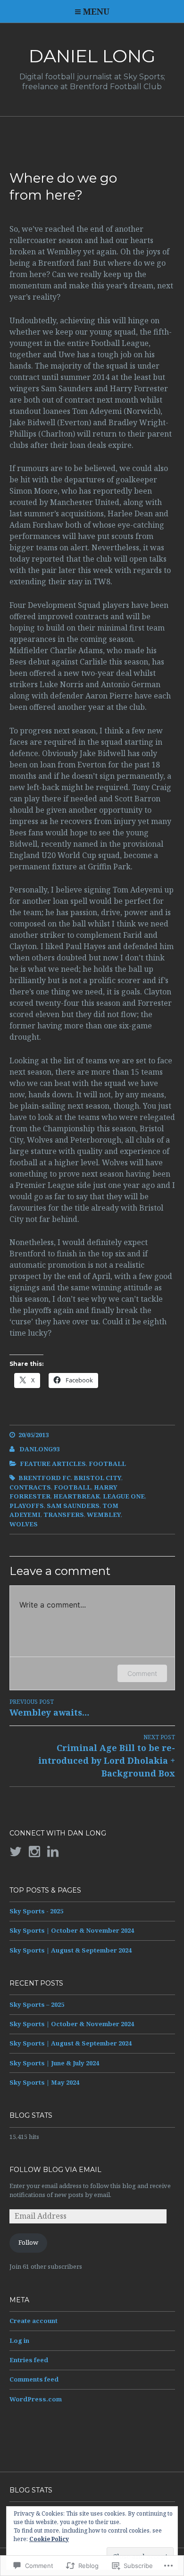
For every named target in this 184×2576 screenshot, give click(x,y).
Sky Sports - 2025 (36, 1911)
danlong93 (39, 1449)
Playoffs (27, 1506)
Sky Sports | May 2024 (44, 2082)
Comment (142, 1673)
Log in (19, 2340)
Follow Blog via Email (55, 2170)
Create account (33, 2321)
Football (107, 1464)
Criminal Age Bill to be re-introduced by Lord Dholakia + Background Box (107, 1756)
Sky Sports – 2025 (37, 2004)
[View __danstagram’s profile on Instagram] (34, 1852)
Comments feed (34, 2379)
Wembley (104, 1515)
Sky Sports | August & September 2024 (71, 1950)
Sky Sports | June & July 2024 (54, 2063)
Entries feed (29, 2360)
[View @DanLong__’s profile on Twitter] (16, 1852)
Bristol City (97, 1478)
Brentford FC (45, 1478)
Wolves (24, 1524)
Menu (96, 11)
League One (124, 1496)
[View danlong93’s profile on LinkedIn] (53, 1852)
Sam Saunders (73, 1506)
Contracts (30, 1487)
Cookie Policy (49, 2539)
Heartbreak (77, 1496)
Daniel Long (92, 56)
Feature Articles (53, 1464)
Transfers (64, 1515)
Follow (28, 2242)
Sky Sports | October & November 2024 (72, 1930)
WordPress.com (36, 2399)
